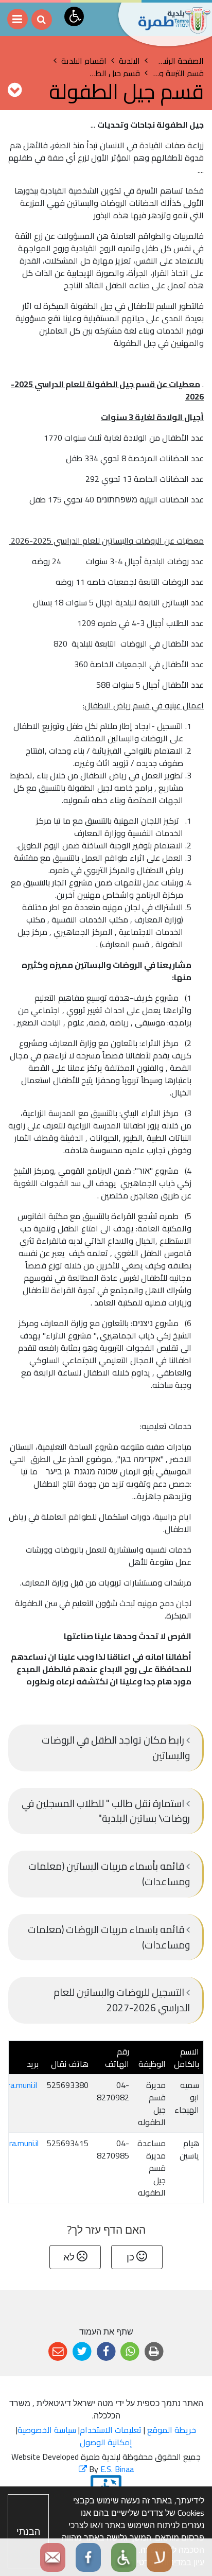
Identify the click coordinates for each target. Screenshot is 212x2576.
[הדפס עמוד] (154, 2352)
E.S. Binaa (106, 2469)
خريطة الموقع (172, 2430)
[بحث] (42, 20)
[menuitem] (106, 1748)
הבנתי (28, 2531)
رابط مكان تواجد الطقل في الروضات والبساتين (116, 1748)
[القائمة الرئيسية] (17, 19)
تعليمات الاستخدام (111, 2430)
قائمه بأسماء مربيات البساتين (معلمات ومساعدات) (109, 1874)
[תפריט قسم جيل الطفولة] (15, 90)
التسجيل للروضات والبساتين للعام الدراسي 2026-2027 (122, 2000)
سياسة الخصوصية (47, 2430)
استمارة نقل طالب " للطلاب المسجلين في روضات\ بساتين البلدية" (106, 1811)
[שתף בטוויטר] (82, 2352)
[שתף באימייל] (58, 2352)
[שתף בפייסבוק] (106, 2352)
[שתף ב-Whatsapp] (130, 2352)
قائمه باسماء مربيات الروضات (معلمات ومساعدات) (109, 1937)
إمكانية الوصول (106, 2442)
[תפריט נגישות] (74, 16)
